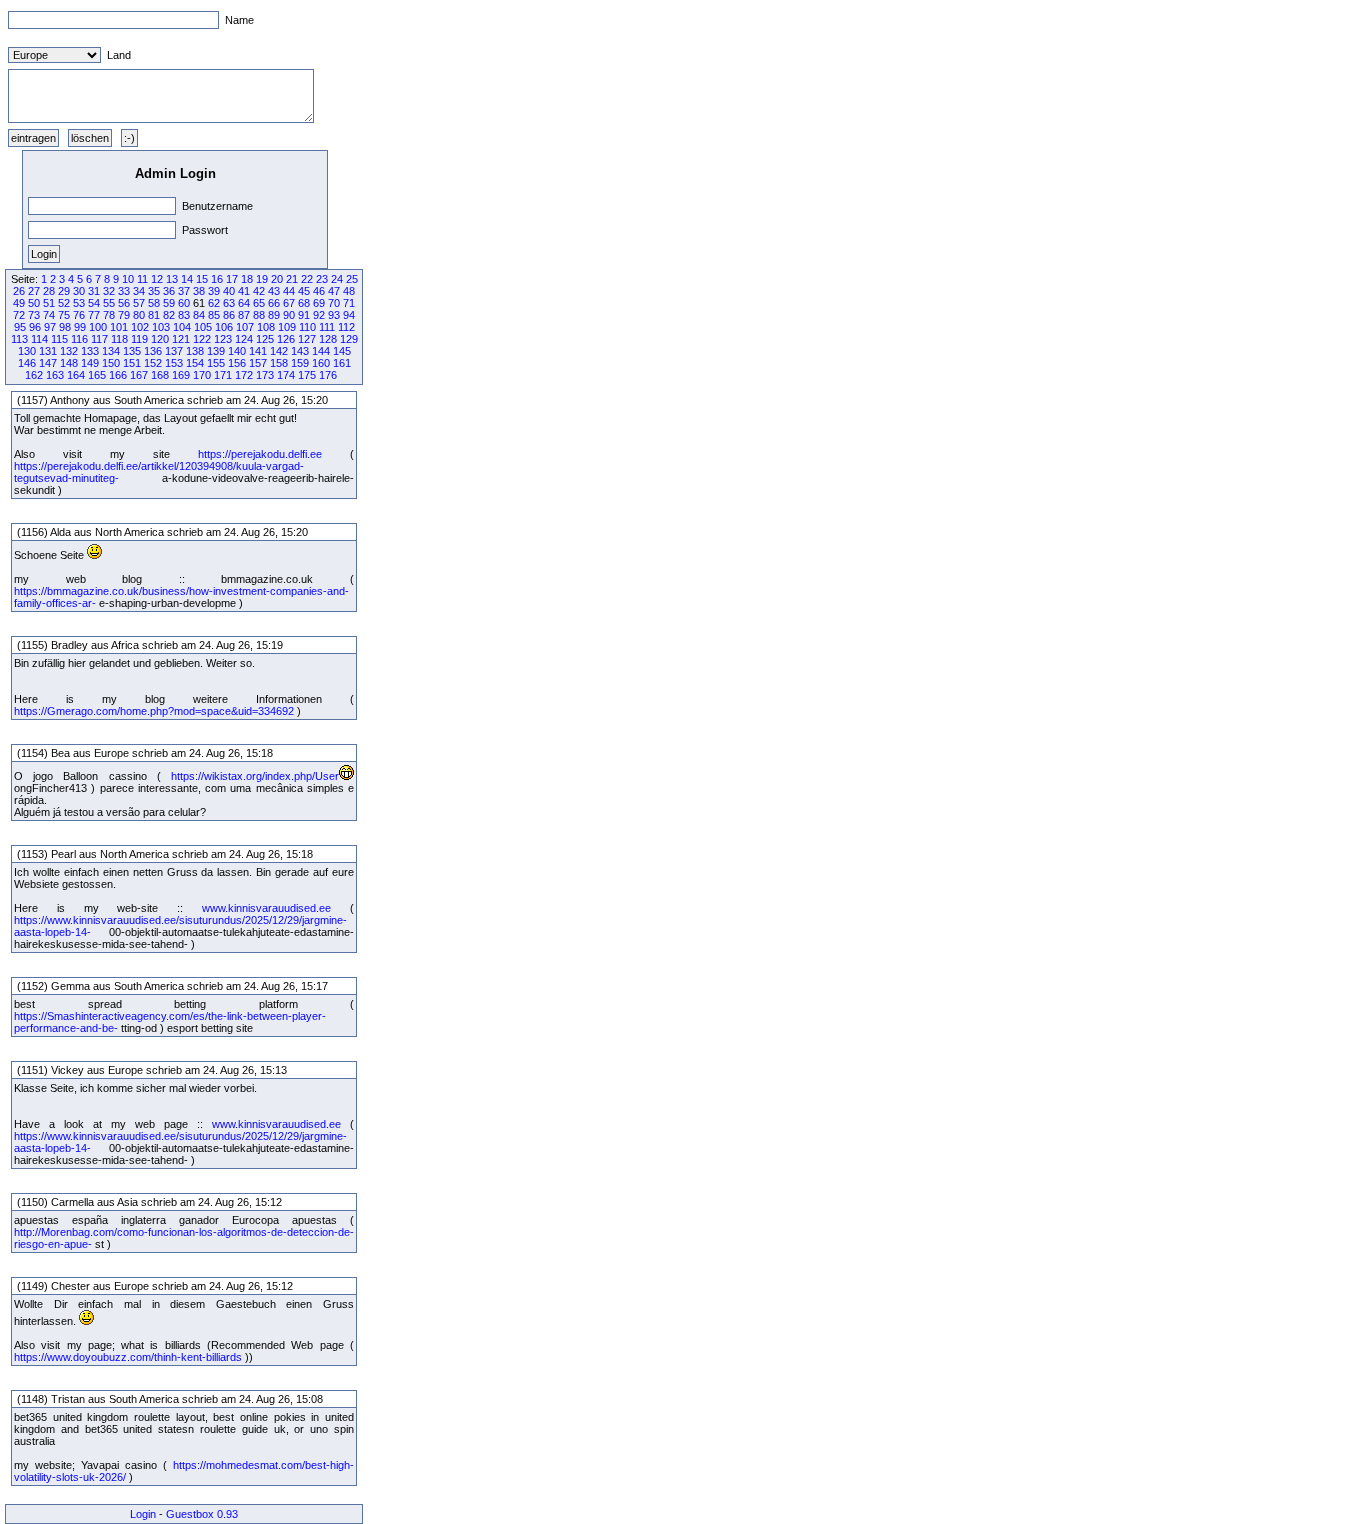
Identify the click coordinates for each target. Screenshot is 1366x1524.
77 (94, 315)
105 (203, 327)
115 (59, 339)
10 (128, 279)
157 (258, 363)
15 (202, 279)
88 (259, 315)
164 (76, 375)
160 (321, 363)
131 (48, 351)
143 (300, 351)
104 (182, 327)
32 (109, 291)
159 (300, 363)
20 (277, 279)
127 (307, 339)
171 (223, 375)
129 (349, 339)
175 (307, 375)
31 (94, 291)
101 (119, 327)
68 (304, 303)
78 (109, 315)
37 (184, 291)
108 (266, 327)
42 (259, 291)
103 (161, 327)
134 (111, 351)
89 (274, 315)
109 (287, 327)
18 (247, 279)
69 (319, 303)
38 (199, 291)
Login (143, 1514)
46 (319, 291)
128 (328, 339)
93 (334, 315)
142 (279, 351)
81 (154, 315)
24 (337, 279)
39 (214, 291)
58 (154, 303)
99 (80, 327)
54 (94, 303)
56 (124, 303)
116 (79, 339)
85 (214, 315)
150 (111, 363)
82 (169, 315)
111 (327, 327)
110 (307, 327)
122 (202, 339)
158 (279, 363)
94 (349, 315)
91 (304, 315)
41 (244, 291)
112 (346, 327)
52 (64, 303)
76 (79, 315)
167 (139, 375)
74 (49, 315)
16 (217, 279)
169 (181, 375)
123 (223, 339)
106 (224, 327)
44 (289, 291)
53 (79, 303)
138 (195, 351)
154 (195, 363)
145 (342, 351)
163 (55, 375)
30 (79, 291)
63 (229, 303)
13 (172, 279)
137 (174, 351)
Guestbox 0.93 (202, 1514)
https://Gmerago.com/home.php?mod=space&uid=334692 (154, 711)
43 (274, 291)
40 (229, 291)
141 (258, 351)
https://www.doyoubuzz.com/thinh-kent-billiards (128, 1357)
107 (245, 327)
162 (34, 375)
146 (27, 363)
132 (69, 351)
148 (69, 363)
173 (265, 375)
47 (334, 291)
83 (184, 315)
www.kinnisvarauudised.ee (266, 908)
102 (140, 327)
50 (34, 303)
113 (19, 339)
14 (187, 279)
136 (153, 351)
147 (48, 363)
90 (289, 315)
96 (35, 327)
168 (160, 375)
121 (181, 339)
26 (19, 291)
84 (199, 315)
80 (139, 315)
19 (262, 279)
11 (142, 279)
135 (132, 351)
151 (132, 363)
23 (322, 279)
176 (328, 375)
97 (50, 327)
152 (153, 363)
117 (99, 339)
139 (216, 351)
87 (244, 315)
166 (118, 375)
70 (334, 303)
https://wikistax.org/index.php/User (255, 776)
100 (98, 327)
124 (244, 339)
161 (342, 363)
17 (232, 279)
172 (244, 375)
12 (157, 279)
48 (349, 291)
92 (319, 315)
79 (124, 315)
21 (292, 279)
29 (64, 291)
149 (90, 363)
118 (119, 339)
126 (286, 339)
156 (237, 363)
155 (216, 363)
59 (169, 303)
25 (352, 279)
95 (20, 327)
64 (244, 303)
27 (34, 291)
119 (139, 339)
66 (274, 303)
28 (49, 291)
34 (139, 291)
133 (90, 351)
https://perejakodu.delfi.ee (260, 454)
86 (229, 315)
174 (286, 375)
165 (97, 375)
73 (34, 315)
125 (265, 339)
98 (65, 327)
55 (109, 303)
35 (154, 291)
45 (304, 291)
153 (174, 363)
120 (160, 339)
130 (27, 351)
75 (64, 315)
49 (19, 303)
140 (237, 351)
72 (19, 315)
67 (289, 303)
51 (49, 303)
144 (321, 351)
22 (307, 279)
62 (214, 303)
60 (184, 303)
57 (139, 303)
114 (39, 339)
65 (259, 303)
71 (349, 303)
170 (202, 375)
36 (169, 291)
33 (124, 291)
